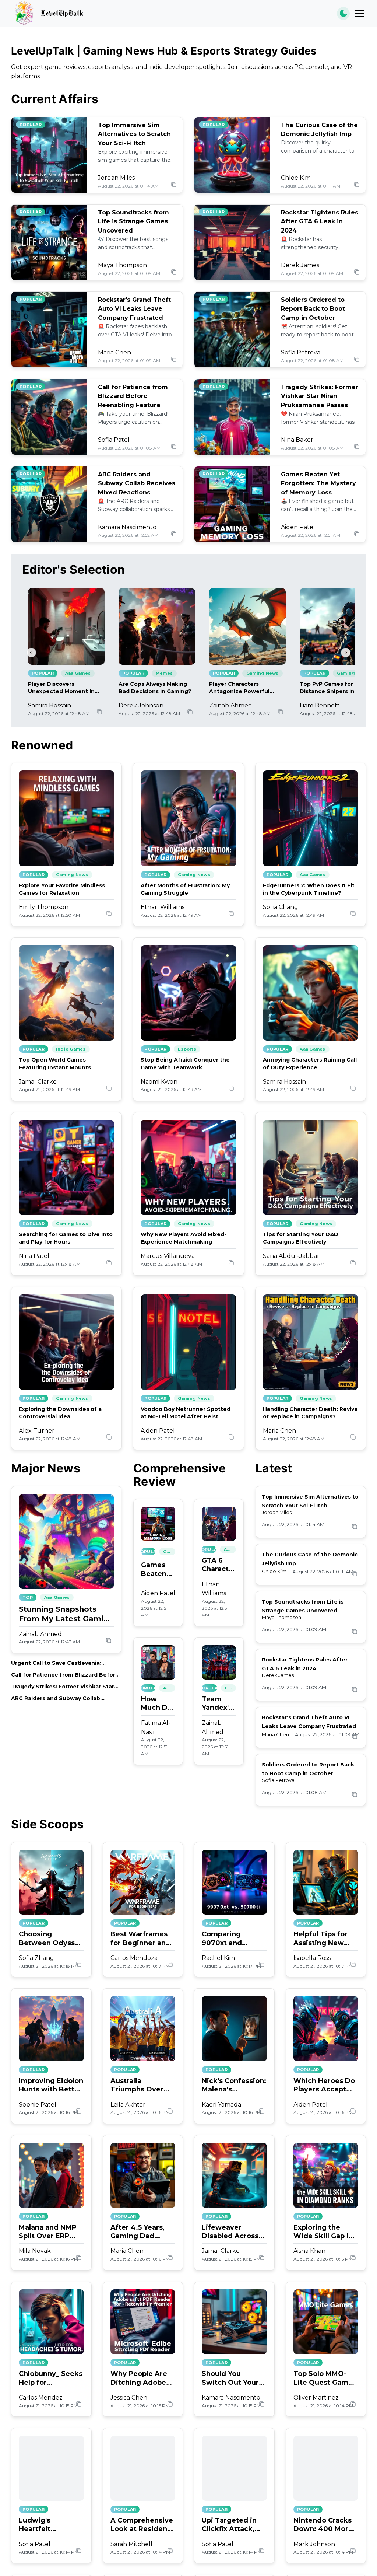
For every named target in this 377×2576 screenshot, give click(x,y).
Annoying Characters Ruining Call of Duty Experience (310, 1063)
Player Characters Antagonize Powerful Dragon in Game (239, 688)
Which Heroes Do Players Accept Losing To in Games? (324, 2085)
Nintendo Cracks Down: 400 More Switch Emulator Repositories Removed (323, 2525)
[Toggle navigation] (360, 13)
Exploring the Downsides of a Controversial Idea (60, 1413)
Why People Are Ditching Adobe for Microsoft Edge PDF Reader (141, 2378)
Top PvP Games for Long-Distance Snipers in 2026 (335, 688)
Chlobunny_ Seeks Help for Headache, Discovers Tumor (51, 2378)
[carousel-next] (346, 653)
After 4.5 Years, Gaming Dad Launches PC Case (142, 2232)
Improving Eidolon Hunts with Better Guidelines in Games (51, 2085)
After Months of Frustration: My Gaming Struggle (185, 889)
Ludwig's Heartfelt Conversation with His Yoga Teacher (51, 2525)
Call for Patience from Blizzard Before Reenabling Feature (133, 396)
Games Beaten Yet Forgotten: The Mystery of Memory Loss (318, 484)
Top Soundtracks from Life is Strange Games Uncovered (133, 222)
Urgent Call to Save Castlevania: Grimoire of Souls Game (56, 1663)
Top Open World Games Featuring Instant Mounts (55, 1063)
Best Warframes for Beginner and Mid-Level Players (142, 1939)
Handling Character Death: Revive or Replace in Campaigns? (310, 1413)
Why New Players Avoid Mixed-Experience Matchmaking (184, 1238)
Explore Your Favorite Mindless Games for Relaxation (62, 889)
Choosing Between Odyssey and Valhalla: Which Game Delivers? (51, 1939)
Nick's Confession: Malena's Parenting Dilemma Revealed (234, 2085)
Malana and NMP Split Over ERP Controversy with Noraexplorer (49, 2232)
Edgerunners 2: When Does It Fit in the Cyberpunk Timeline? (309, 889)
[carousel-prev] (31, 653)
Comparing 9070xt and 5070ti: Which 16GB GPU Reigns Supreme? (232, 1939)
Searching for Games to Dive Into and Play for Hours (66, 1238)
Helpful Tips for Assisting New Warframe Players (325, 1939)
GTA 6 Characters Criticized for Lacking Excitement (219, 1565)
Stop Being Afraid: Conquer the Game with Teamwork (185, 1063)
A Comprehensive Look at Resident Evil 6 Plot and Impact (142, 2525)
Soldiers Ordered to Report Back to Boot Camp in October (313, 309)
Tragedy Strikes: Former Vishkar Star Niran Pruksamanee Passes (320, 396)
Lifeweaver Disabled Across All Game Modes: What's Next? (231, 2232)
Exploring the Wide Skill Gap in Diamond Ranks (323, 2232)
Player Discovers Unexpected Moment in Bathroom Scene (61, 688)
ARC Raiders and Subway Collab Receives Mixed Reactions (137, 484)
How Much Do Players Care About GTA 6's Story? (156, 1704)
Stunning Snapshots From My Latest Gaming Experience (66, 1614)
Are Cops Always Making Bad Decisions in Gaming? (155, 688)
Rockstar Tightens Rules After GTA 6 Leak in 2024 (320, 222)
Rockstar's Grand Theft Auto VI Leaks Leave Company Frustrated (134, 309)
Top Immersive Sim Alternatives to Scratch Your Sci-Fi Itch (134, 134)
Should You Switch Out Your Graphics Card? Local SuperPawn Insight (232, 2378)
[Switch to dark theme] (343, 13)
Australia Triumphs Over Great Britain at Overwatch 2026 (140, 2085)
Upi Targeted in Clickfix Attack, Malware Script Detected (229, 2525)
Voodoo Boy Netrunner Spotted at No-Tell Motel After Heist (186, 1413)
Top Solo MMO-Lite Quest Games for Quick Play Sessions (325, 2378)
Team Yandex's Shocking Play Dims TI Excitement (219, 1704)
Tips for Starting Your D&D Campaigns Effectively (301, 1238)
